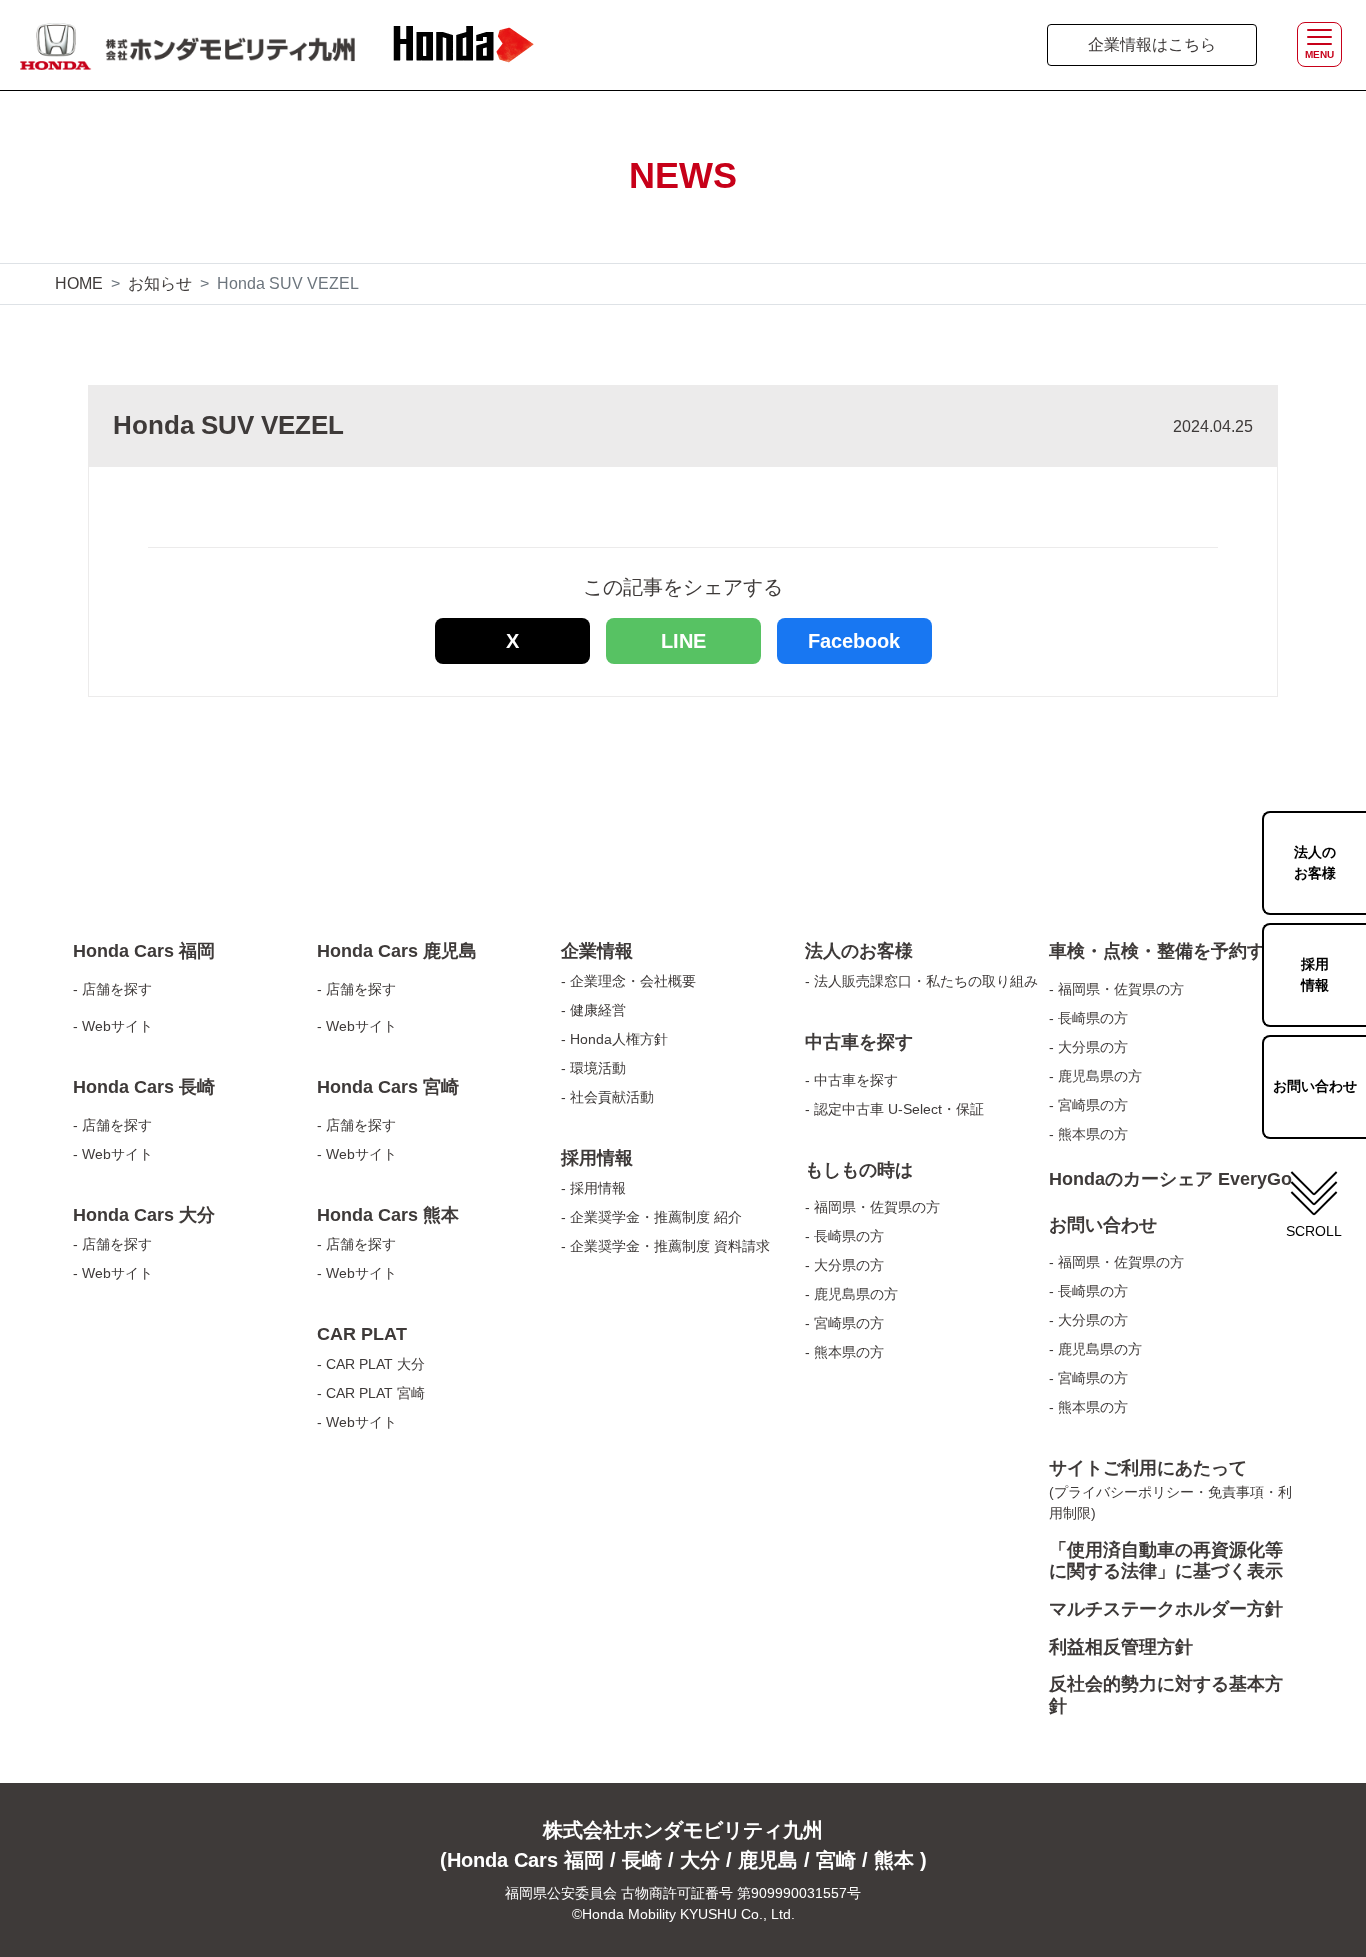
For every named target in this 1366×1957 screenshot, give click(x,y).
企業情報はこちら (1152, 44)
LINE (683, 641)
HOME (79, 283)
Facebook (854, 641)
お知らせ (160, 283)
